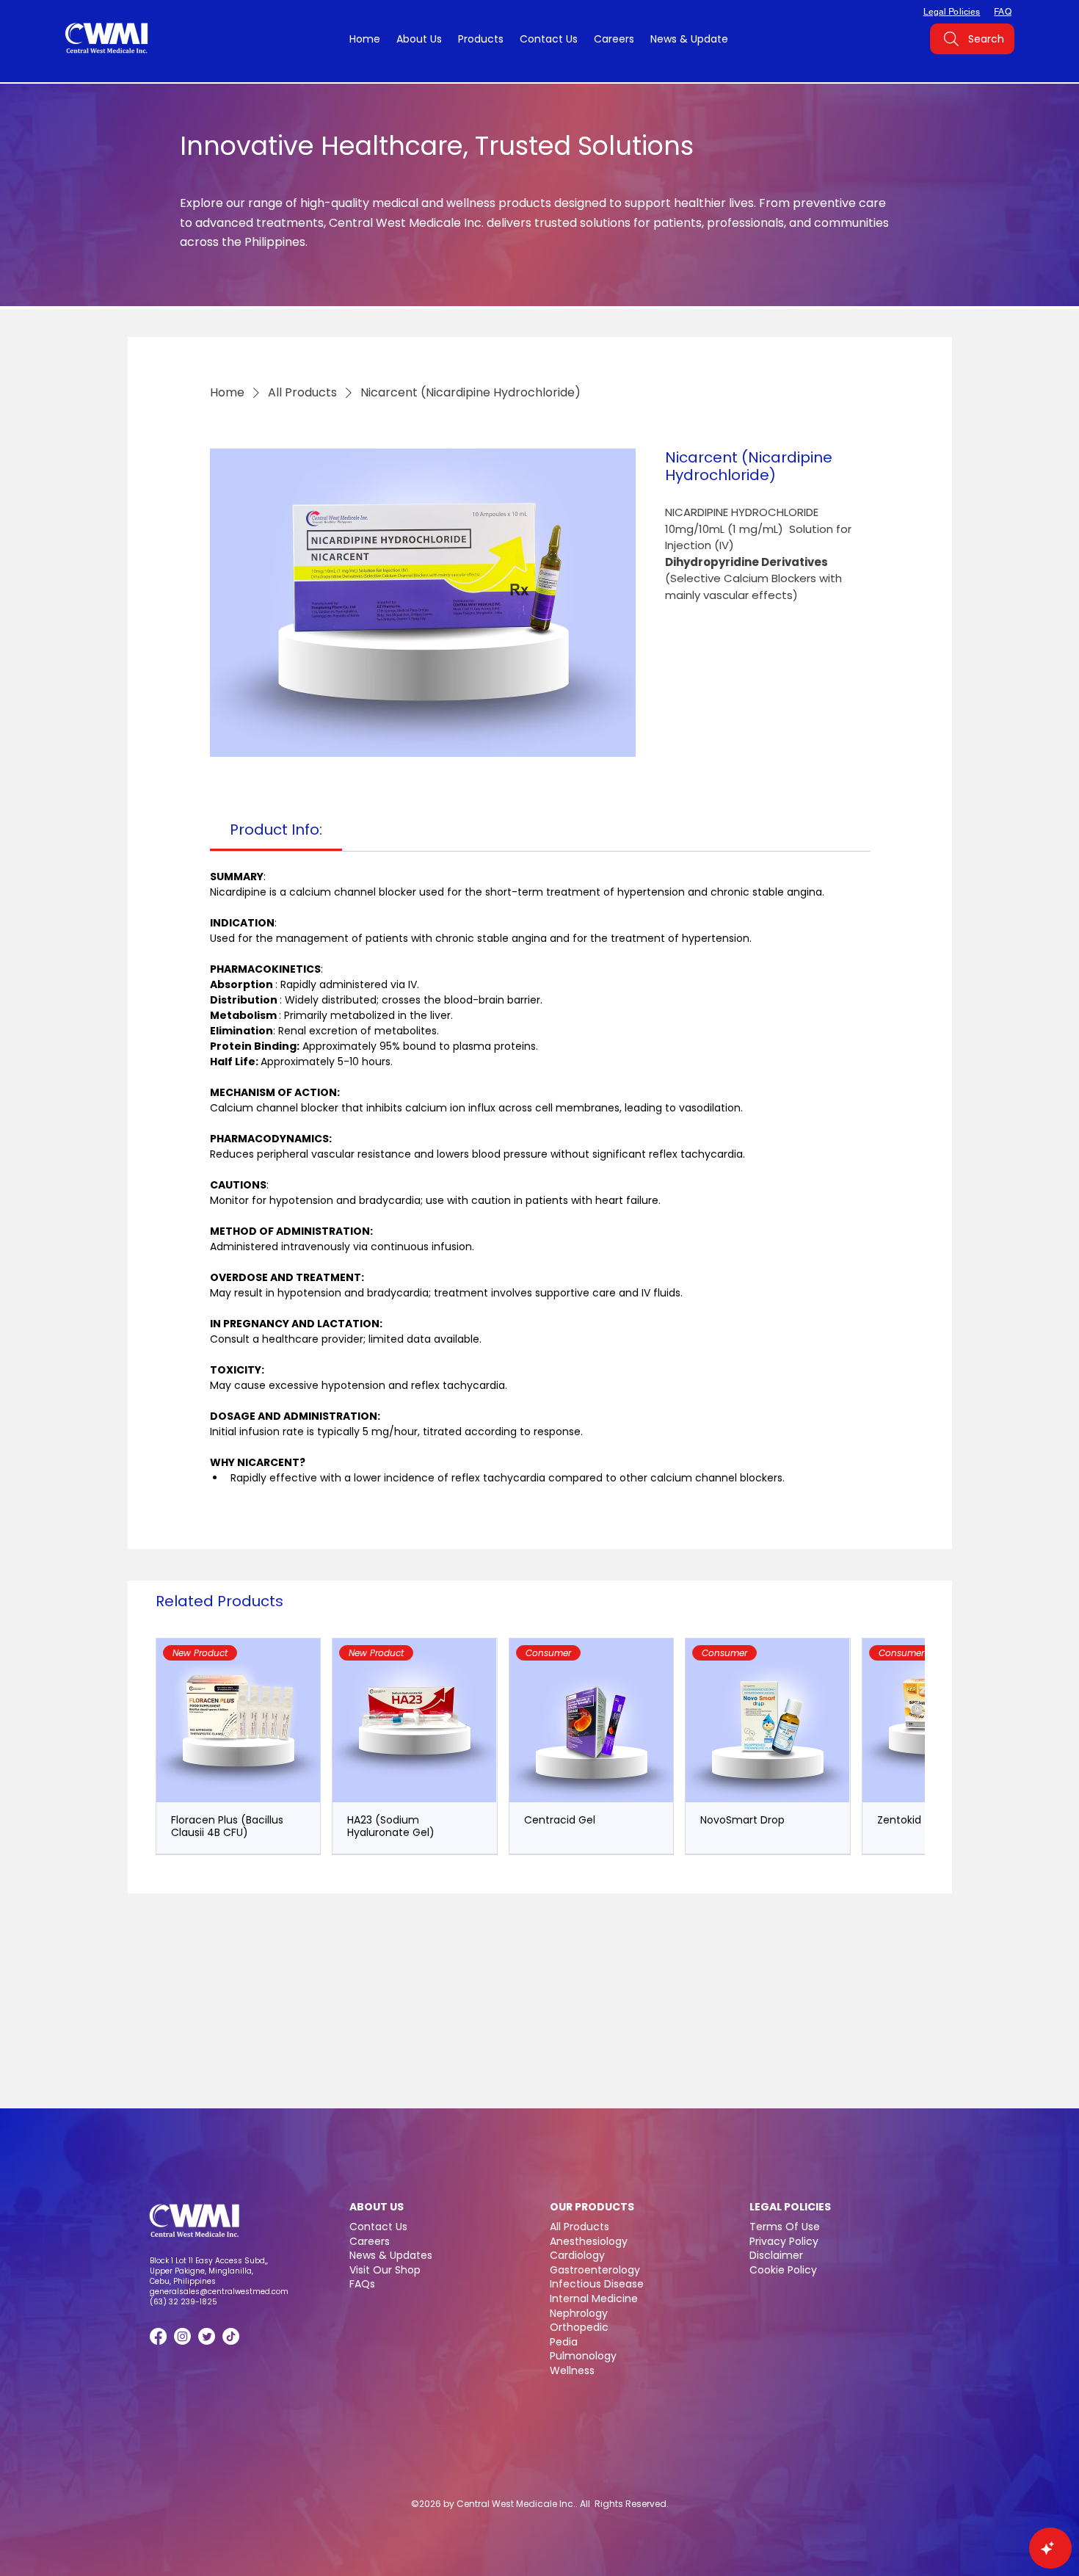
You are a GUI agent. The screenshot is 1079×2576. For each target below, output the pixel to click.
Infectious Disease (597, 2284)
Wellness (572, 2370)
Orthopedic (579, 2327)
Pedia (564, 2342)
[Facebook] (158, 2336)
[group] (540, 1746)
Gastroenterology (595, 2270)
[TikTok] (231, 2336)
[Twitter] (207, 2336)
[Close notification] (1057, 2470)
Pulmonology (583, 2356)
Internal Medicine (594, 2299)
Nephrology (579, 2313)
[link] (276, 830)
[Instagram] (182, 2336)
